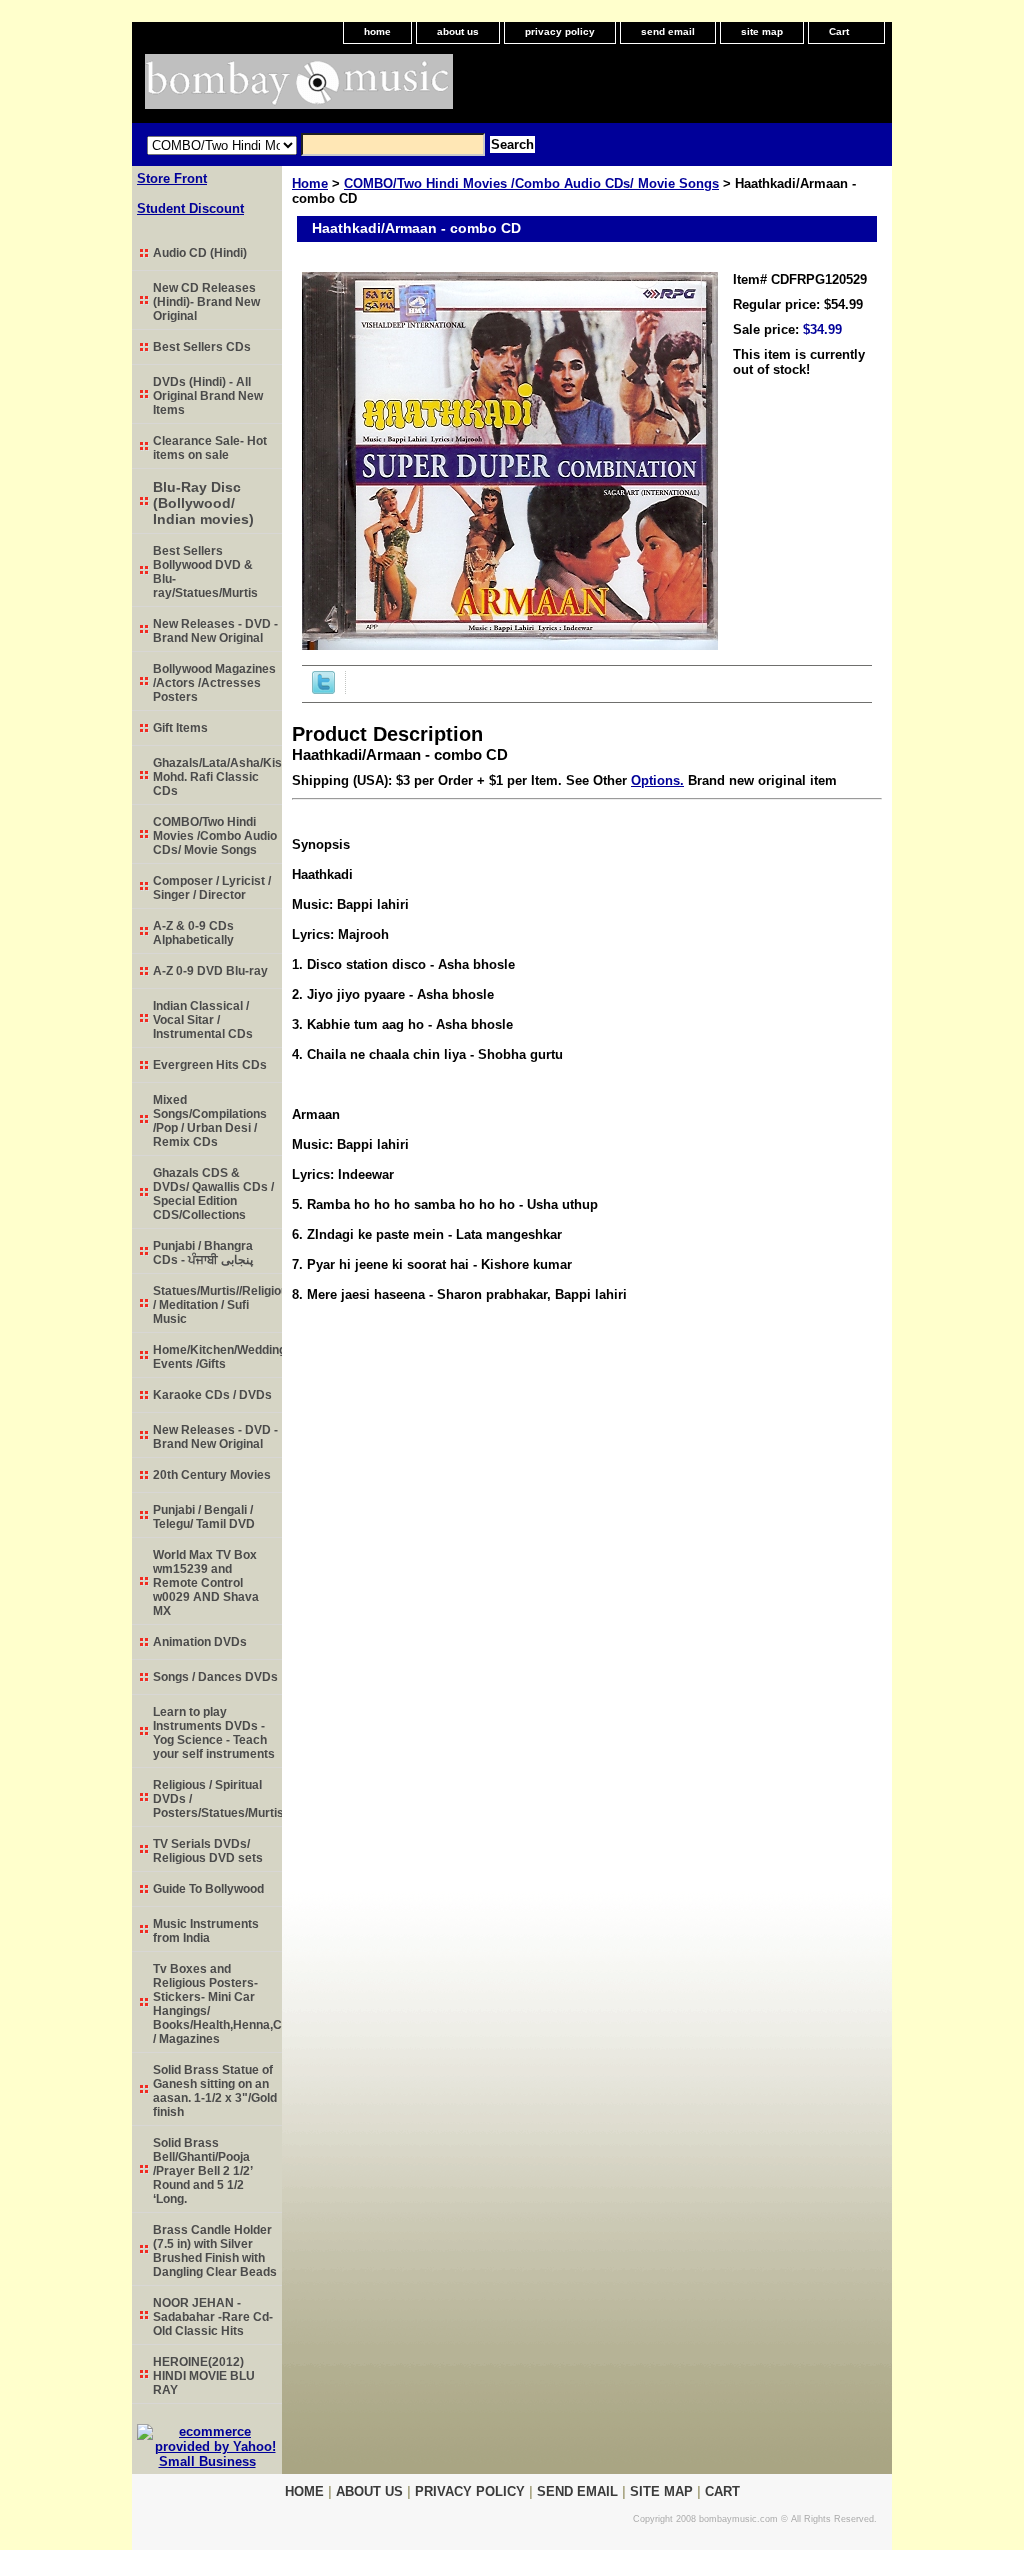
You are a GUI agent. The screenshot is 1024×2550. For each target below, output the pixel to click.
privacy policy (560, 31)
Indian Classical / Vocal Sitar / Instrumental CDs (203, 1020)
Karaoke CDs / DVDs (212, 1395)
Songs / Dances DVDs (215, 1677)
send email (668, 31)
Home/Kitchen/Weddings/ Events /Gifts (217, 1357)
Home (310, 183)
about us (458, 31)
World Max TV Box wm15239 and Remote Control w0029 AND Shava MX (206, 1583)
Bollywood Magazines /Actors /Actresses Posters (214, 683)
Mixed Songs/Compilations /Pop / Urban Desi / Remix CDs (210, 1121)
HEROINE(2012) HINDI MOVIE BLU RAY (204, 2376)
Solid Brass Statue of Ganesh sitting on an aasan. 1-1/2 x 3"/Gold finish (215, 2091)
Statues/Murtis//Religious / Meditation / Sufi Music (217, 1305)
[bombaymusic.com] (382, 88)
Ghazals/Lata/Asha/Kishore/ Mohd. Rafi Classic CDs (217, 777)
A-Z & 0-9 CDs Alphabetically (193, 933)
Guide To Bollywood (208, 1889)
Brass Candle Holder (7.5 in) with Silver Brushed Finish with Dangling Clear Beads (215, 2251)
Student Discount (190, 208)
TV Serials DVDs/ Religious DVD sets (208, 1851)
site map (762, 31)
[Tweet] (323, 689)
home (377, 31)
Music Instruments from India (206, 1931)
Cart (839, 31)
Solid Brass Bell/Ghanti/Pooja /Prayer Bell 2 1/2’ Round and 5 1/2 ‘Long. (203, 2171)
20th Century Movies (212, 1475)
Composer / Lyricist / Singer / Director (212, 888)
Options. (657, 780)
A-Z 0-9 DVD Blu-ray (210, 971)
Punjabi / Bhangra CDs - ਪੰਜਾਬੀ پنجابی (203, 1253)
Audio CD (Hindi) (200, 253)
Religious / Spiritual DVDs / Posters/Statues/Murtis (217, 1799)
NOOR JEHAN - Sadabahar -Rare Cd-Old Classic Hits (213, 2317)
